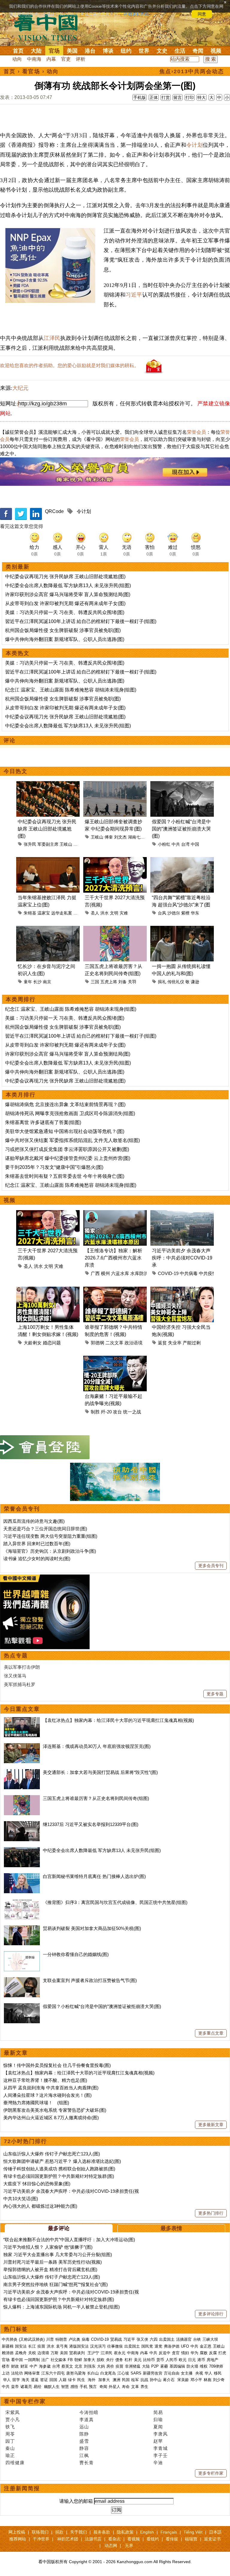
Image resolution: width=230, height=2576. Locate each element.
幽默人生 (52, 2387)
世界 (144, 51)
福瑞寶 (191, 2539)
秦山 (10, 2448)
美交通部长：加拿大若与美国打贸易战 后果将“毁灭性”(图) (100, 1772)
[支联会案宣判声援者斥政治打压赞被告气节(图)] (22, 1980)
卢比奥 (74, 2339)
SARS (136, 2373)
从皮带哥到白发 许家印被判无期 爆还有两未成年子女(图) (65, 603)
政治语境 (134, 1343)
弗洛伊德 (172, 2346)
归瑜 (158, 2420)
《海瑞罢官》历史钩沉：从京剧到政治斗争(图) (50, 1551)
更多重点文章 (211, 2033)
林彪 (208, 2380)
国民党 (147, 2346)
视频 (216, 51)
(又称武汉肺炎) (32, 2339)
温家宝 (44, 913)
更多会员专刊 (211, 1566)
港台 (90, 51)
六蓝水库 (120, 1273)
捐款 (59, 2532)
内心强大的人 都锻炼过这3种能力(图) (40, 2206)
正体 (154, 97)
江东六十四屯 (53, 2373)
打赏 (166, 97)
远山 (84, 2427)
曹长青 (87, 2463)
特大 (202, 97)
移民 (218, 2373)
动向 (17, 59)
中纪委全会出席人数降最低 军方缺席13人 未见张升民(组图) (68, 585)
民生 (82, 2380)
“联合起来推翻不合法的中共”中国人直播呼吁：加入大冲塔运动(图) (69, 2240)
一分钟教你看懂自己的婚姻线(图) (76, 1954)
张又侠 (142, 2339)
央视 (199, 2373)
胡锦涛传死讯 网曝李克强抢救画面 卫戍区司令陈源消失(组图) (70, 1113)
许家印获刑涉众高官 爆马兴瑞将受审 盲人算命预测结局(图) (68, 594)
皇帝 (15, 2387)
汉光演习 (98, 2346)
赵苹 (158, 2441)
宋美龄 (183, 2380)
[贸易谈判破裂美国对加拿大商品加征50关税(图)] (22, 1928)
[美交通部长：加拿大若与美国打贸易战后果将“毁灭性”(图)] (22, 1772)
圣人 (95, 913)
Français (169, 2532)
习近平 (134, 295)
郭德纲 (97, 1343)
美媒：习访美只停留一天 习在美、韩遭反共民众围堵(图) (65, 612)
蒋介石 (169, 2380)
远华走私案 (62, 913)
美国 (72, 51)
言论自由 (172, 2373)
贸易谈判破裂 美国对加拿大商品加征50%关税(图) (92, 1928)
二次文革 (114, 1343)
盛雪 (84, 2441)
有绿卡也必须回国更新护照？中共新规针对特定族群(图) (59, 2176)
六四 (154, 2339)
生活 (180, 51)
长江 (32, 2346)
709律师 (216, 2366)
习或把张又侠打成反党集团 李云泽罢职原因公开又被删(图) (67, 1149)
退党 (158, 2346)
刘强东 (90, 2366)
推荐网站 (18, 2539)
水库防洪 (139, 1273)
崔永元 (120, 2353)
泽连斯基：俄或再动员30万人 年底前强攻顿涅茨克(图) (97, 1746)
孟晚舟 (21, 2353)
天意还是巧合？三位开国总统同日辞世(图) (45, 1529)
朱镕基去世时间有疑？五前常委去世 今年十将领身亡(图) (65, 1176)
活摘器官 (184, 2339)
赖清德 (8, 2353)
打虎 (222, 2353)
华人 (208, 2373)
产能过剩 (192, 1343)
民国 (126, 2380)
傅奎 (109, 837)
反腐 (213, 2353)
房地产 (212, 2360)
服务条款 (102, 2532)
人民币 (171, 2360)
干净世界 (41, 2539)
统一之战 (132, 1412)
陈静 (84, 2434)
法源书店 (93, 2539)
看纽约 (153, 2539)
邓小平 (196, 2380)
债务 (119, 2360)
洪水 (105, 913)
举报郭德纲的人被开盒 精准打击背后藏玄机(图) (50, 2269)
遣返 (35, 2380)
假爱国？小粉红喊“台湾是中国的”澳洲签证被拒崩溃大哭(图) (181, 829)
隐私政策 (125, 2532)
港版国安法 (79, 2346)
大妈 (101, 2366)
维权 (204, 2366)
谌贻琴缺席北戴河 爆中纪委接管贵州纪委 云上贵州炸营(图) (68, 1158)
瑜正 (10, 2455)
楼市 (6, 2366)
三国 (95, 982)
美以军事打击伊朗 (22, 1667)
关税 (32, 2353)
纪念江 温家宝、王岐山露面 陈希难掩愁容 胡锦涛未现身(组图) (71, 690)
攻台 (117, 1412)
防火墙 (192, 2366)
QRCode (54, 511)
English (147, 2532)
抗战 (144, 2380)
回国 (53, 2380)
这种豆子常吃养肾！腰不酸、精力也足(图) (45, 2080)
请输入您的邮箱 (76, 2501)
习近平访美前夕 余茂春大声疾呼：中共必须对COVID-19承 (182, 1258)
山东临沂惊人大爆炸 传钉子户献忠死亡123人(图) (52, 2154)
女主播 (187, 2373)
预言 (93, 2387)
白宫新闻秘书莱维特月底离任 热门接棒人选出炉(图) (94, 1876)
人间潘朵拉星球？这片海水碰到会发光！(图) (47, 2095)
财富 (24, 2366)
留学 (16, 2380)
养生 (144, 2387)
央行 (110, 2360)
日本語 (215, 2532)
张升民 (30, 844)
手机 (84, 2387)
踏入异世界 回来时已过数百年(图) (37, 1544)
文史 (162, 51)
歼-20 (106, 1412)
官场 (54, 51)
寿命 (126, 2387)
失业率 (175, 1343)
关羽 (132, 982)
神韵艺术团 (68, 2539)
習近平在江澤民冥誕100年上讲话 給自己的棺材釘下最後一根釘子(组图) (81, 621)
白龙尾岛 (108, 2373)
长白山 (93, 2373)
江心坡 (123, 2373)
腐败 (204, 2353)
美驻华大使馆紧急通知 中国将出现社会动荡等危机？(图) (65, 1131)
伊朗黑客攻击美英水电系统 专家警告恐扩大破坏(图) (55, 2110)
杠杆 (128, 2360)
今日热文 (16, 771)
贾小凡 (13, 2420)
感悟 (74, 2387)
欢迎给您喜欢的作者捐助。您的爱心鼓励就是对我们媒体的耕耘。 (69, 365)
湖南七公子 (138, 837)
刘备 (122, 982)
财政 (15, 2366)
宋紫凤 (13, 2412)
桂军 (135, 2380)
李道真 (87, 2420)
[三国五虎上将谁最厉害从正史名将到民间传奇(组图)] (22, 1798)
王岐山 (66, 844)
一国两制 (32, 2360)
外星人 (115, 2387)
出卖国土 (167, 2339)
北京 (78, 2366)
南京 (47, 982)
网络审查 (32, 2373)
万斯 (55, 2353)
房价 (110, 2366)
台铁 (197, 2339)
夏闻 (158, 2427)
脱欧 (101, 2360)
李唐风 (161, 2434)
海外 (92, 2380)
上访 (6, 2373)
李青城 (161, 2448)
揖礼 (162, 982)
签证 (44, 2380)
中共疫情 (208, 1273)
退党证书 (212, 2539)
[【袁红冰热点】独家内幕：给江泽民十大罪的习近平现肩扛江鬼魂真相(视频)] (22, 1720)
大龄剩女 (33, 1343)
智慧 (65, 2387)
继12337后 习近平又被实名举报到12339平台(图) (91, 1824)
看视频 (134, 2539)
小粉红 (164, 844)
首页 (18, 51)
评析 (81, 59)
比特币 (149, 2360)
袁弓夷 (62, 2346)
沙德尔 (174, 913)
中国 (195, 844)
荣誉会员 (196, 432)
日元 (192, 2360)
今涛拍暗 (89, 2412)
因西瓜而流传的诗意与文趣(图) (34, 1521)
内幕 (51, 59)
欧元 (183, 2360)
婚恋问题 (52, 1343)
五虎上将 (109, 982)
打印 (190, 97)
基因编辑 (177, 2366)
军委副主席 (48, 844)
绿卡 (72, 2380)
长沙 (37, 982)
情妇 (185, 2353)
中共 (176, 844)
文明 (114, 913)
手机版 (140, 97)
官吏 (66, 59)
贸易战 (116, 2339)
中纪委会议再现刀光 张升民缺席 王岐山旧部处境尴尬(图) (65, 577)
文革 (135, 2387)
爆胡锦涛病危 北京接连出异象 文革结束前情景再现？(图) (65, 1104)
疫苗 (41, 2346)
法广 (45, 2360)
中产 (34, 2366)
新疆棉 (8, 2346)
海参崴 (45, 2366)
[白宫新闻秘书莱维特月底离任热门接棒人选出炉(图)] (22, 1876)
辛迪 (158, 2463)
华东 (195, 913)
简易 (158, 2412)
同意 (202, 14)
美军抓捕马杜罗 (20, 1684)
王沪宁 (93, 2353)
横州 (105, 1273)
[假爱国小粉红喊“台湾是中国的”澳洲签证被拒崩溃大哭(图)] (22, 2006)
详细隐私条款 (136, 14)
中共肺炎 (10, 2339)
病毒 (86, 2339)
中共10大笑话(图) (21, 2199)
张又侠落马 (15, 1676)
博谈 (108, 51)
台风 (162, 913)
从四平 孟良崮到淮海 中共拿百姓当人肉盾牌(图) (51, 2088)
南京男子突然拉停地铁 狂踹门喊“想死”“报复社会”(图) (56, 2284)
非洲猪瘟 (133, 2366)
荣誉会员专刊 (22, 1509)
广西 (95, 1273)
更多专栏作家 (211, 2473)
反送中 (165, 2353)
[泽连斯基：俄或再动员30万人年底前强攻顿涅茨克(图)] (22, 1746)
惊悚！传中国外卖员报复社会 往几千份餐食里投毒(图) (57, 2065)
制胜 (95, 1412)
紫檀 (185, 913)
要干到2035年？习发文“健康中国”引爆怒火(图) (54, 1167)
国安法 (21, 2346)
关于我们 (78, 2532)
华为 (194, 2353)
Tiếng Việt (193, 2532)
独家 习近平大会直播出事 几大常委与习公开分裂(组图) (58, 2254)
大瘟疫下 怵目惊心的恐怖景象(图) (37, 2184)
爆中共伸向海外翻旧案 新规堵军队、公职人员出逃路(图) (65, 639)
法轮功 (17, 2373)
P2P (155, 2366)
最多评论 (59, 2228)
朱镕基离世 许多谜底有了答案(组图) (43, 1122)
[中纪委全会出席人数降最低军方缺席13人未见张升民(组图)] (22, 1850)
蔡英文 (67, 2366)
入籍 (63, 2380)
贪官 (176, 2353)
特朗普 (61, 2339)
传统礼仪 (176, 982)
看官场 (31, 71)
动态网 (111, 2546)
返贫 (162, 1343)
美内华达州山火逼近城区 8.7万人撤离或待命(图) (51, 2118)
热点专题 (16, 1656)
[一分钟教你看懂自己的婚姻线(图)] (22, 1954)
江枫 (84, 2455)
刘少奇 (219, 2380)
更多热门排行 (211, 2213)
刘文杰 (120, 837)
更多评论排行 (211, 2314)
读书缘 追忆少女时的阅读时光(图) (37, 1559)
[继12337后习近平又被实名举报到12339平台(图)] (22, 1824)
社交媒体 (58, 2360)
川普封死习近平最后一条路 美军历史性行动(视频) (53, 2262)
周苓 (10, 2434)
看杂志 (114, 2539)
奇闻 (198, 51)
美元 (138, 2360)
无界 (129, 2546)
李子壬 (161, 2455)
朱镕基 (30, 913)
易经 (38, 2387)
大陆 (36, 51)
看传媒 (172, 2539)
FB (70, 2360)
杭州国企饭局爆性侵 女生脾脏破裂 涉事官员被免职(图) (63, 630)
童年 (28, 982)
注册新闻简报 (22, 2488)
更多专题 (215, 1694)
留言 (178, 97)
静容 (84, 2448)
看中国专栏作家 (25, 2401)
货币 (160, 2360)
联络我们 (40, 2532)
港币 (201, 2360)
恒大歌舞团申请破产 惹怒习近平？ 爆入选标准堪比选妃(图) (62, 2161)
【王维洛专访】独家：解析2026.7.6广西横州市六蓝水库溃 (114, 1258)
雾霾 (164, 2366)
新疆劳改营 (153, 2373)
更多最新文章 (211, 2125)
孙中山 (156, 2380)
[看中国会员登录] (45, 1447)
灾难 (124, 913)
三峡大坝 (210, 2339)
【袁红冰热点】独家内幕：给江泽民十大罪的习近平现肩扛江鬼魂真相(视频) (118, 1720)
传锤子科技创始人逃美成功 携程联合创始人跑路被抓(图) (59, 2169)
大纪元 (20, 388)
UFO (185, 2346)
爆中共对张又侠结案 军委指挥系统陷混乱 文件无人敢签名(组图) (72, 1140)
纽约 (126, 51)
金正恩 (206, 2346)
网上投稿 (17, 2532)
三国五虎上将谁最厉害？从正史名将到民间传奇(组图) (96, 1798)
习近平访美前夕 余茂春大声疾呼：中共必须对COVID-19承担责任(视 (71, 2191)
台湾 (185, 844)
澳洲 (116, 2380)
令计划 (195, 145)
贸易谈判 (78, 2353)
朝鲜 (78, 2360)
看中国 (49, 27)
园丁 (10, 2441)
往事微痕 (115, 2346)
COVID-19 (168, 1273)
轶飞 (10, 2427)
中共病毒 (189, 1273)
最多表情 (171, 2228)
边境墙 (43, 2353)
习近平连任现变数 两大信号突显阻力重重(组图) (50, 1536)
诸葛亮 (26, 2387)
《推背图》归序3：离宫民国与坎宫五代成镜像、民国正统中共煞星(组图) (115, 1902)
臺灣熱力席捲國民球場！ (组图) (36, 2103)
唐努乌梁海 (76, 2373)
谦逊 (195, 982)
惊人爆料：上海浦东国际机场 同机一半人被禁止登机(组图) (62, 2307)
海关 (25, 2380)
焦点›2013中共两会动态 (192, 71)
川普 (50, 2339)
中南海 (34, 59)
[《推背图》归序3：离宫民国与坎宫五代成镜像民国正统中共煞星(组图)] (22, 1902)
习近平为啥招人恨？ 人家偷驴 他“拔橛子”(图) (48, 2247)
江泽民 (52, 338)
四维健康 (15, 2463)
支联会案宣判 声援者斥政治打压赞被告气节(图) (90, 1980)
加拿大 (89, 2360)
